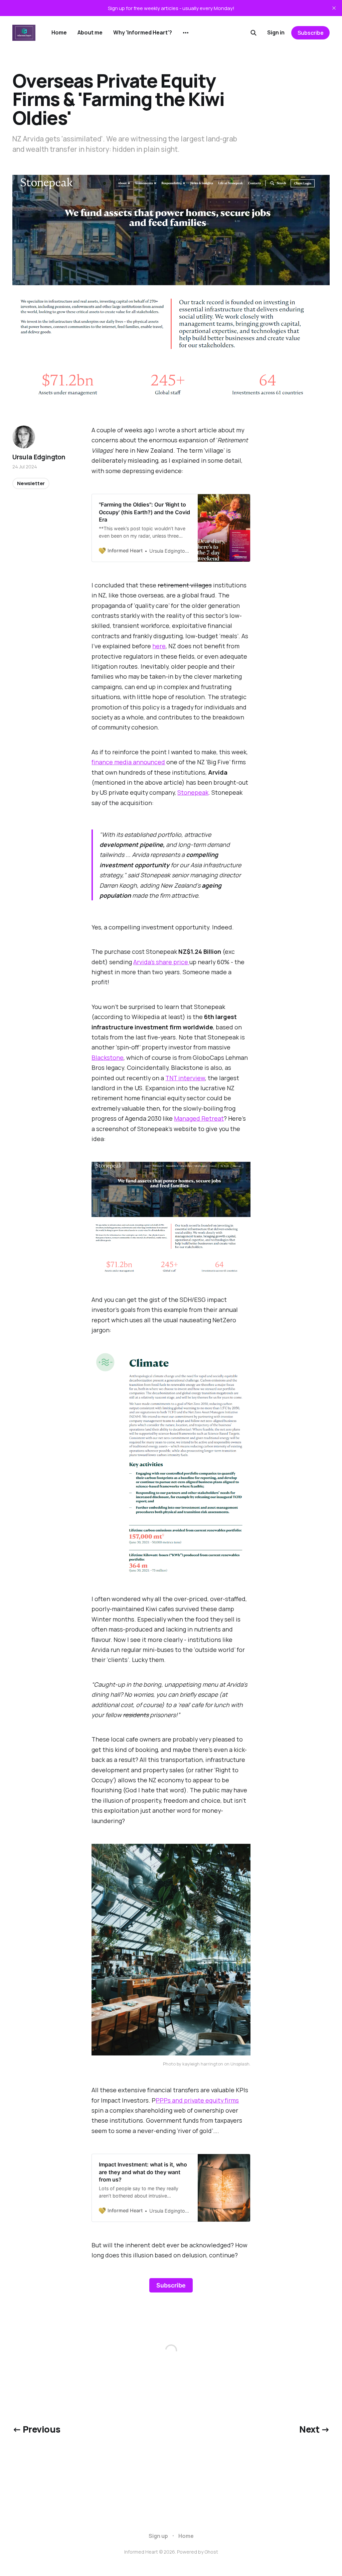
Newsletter (31, 483)
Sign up (158, 2536)
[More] (186, 33)
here (159, 646)
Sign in (276, 32)
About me (90, 32)
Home (59, 32)
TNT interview (185, 1078)
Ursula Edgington (39, 457)
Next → (314, 2429)
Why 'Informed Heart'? (143, 32)
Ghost (211, 2552)
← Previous (36, 2429)
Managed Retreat (199, 1118)
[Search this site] (253, 33)
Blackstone (108, 1057)
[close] (334, 8)
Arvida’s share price (161, 962)
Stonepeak (193, 792)
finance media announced (128, 762)
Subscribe (311, 33)
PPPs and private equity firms (197, 2100)
